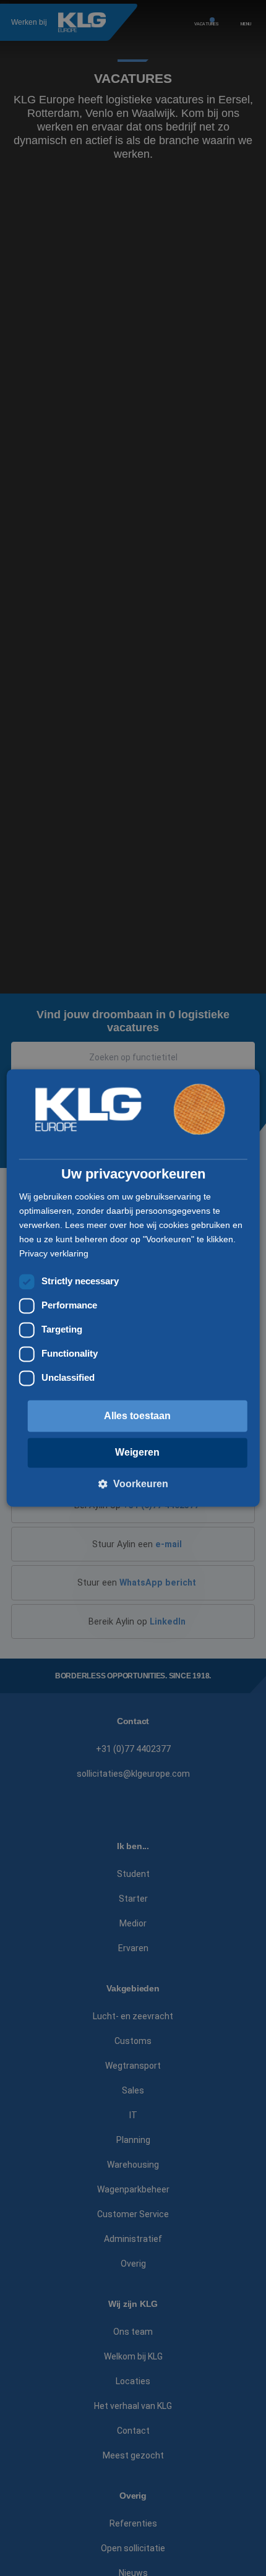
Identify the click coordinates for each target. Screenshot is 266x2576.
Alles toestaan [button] (137, 1416)
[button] (133, 1484)
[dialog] (133, 1288)
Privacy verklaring (54, 1253)
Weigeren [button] (137, 1453)
